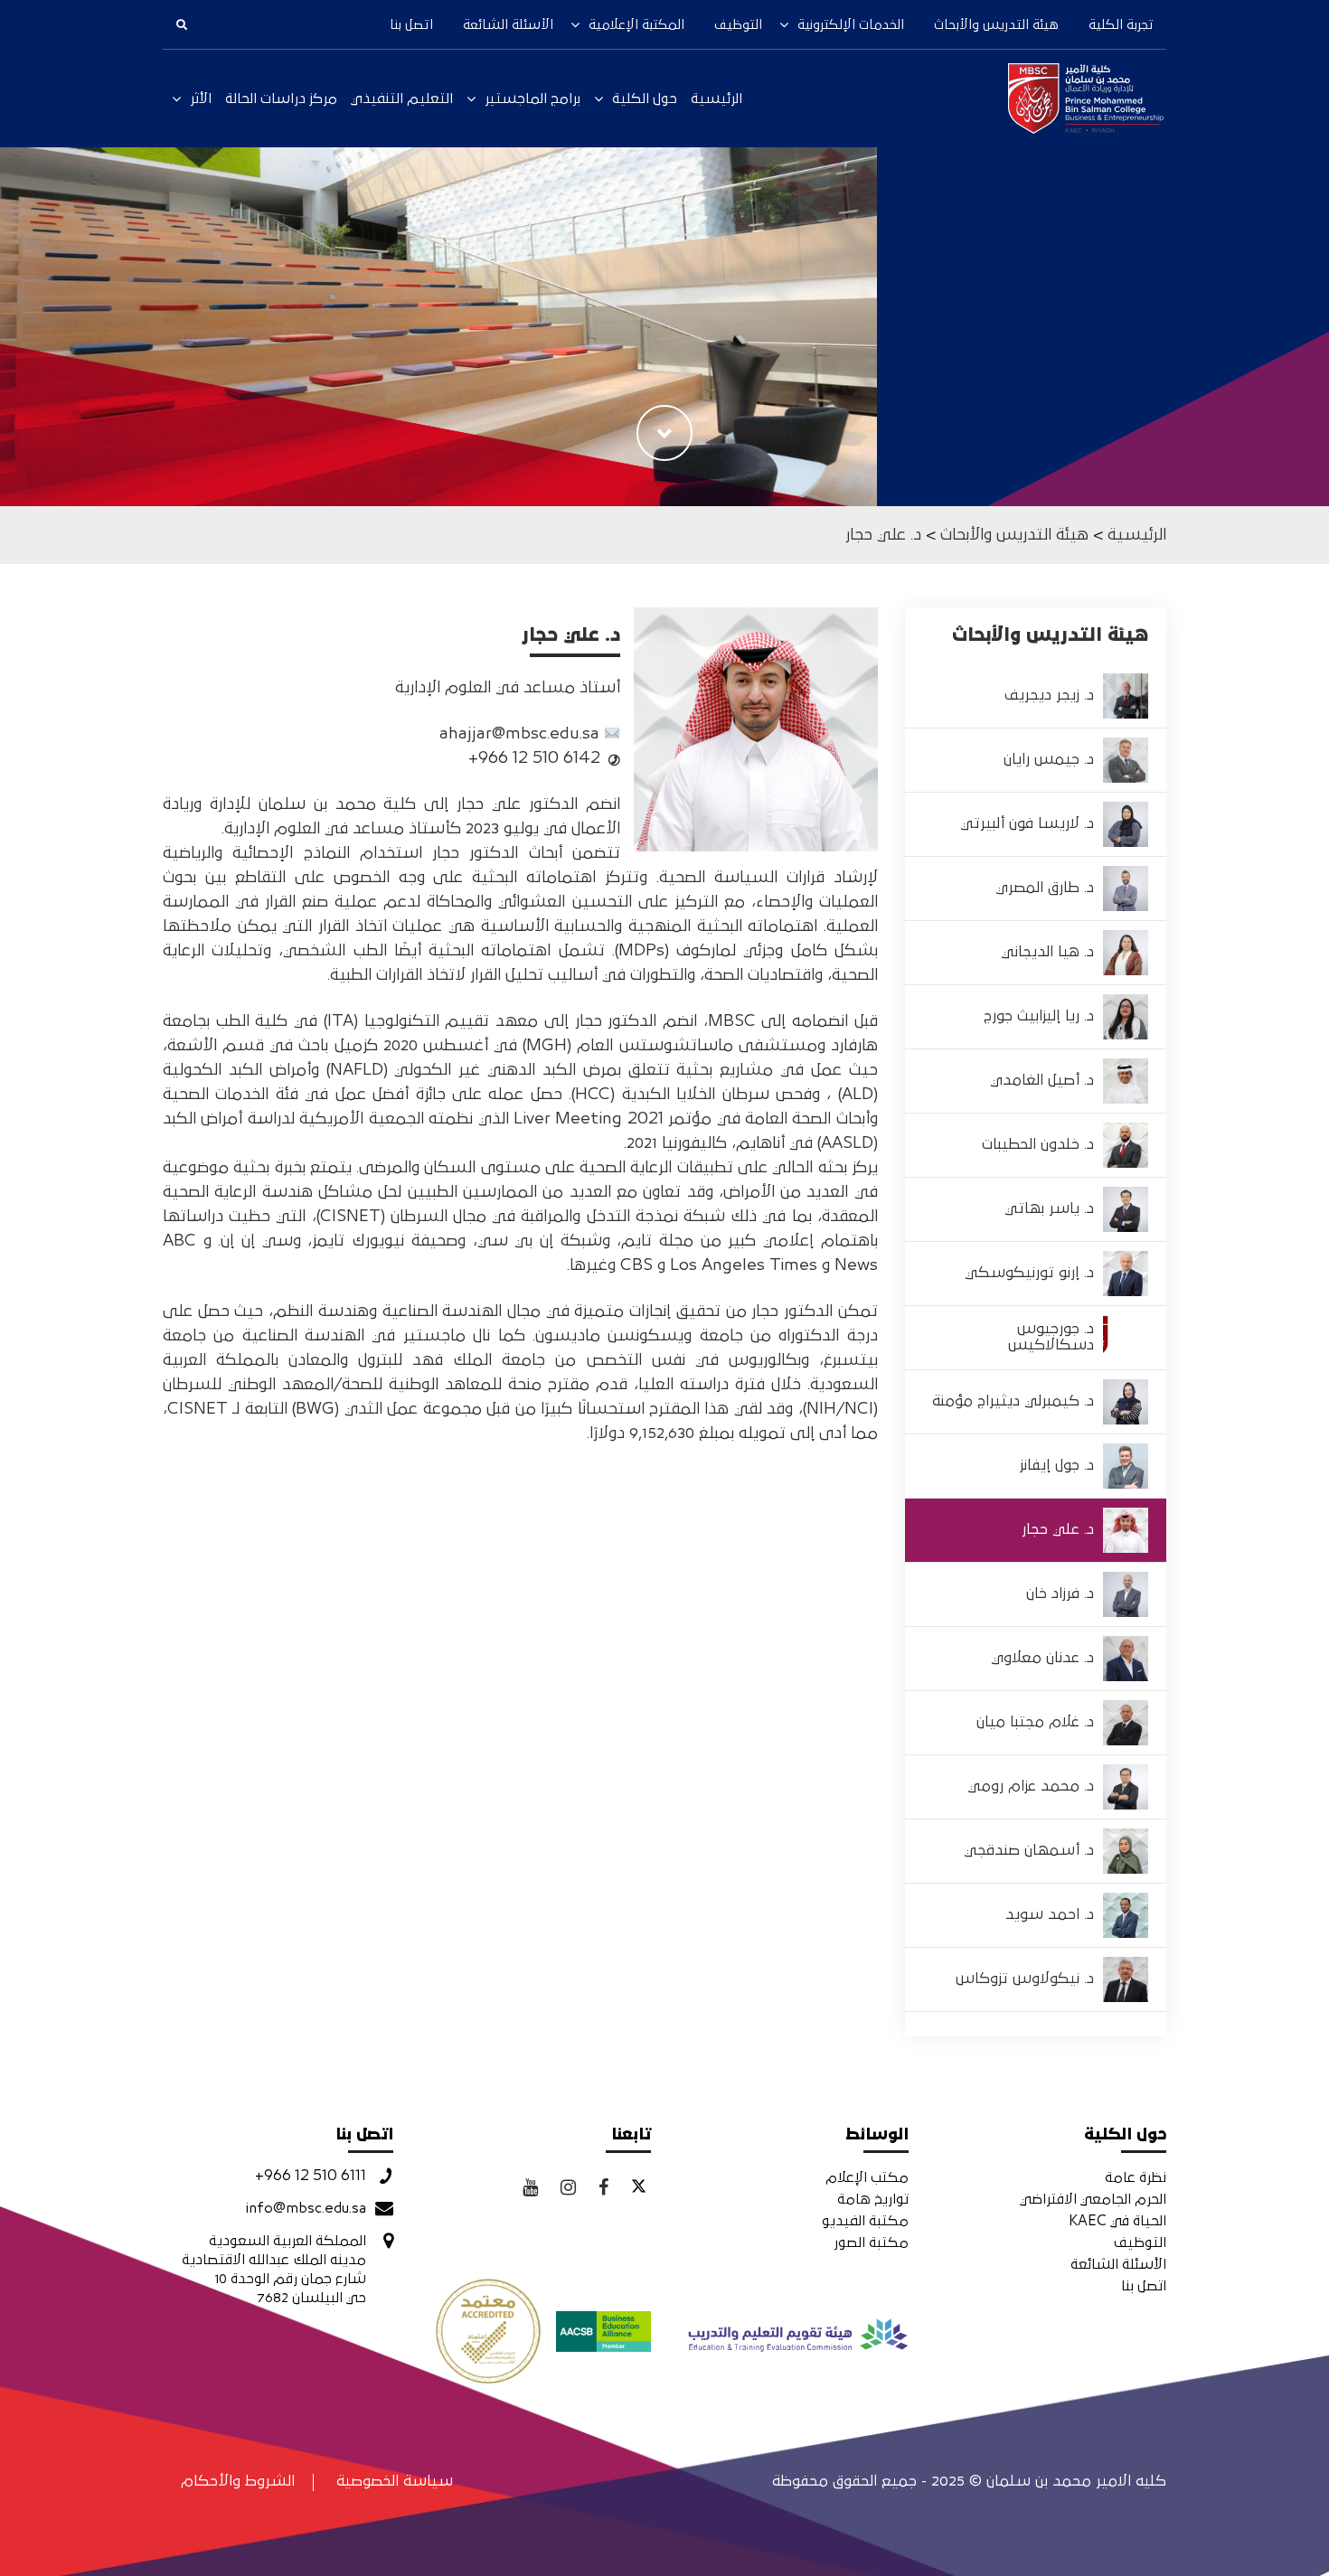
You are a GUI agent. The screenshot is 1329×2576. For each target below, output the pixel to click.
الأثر (201, 99)
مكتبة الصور (871, 2242)
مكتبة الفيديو (865, 2221)
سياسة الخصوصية (395, 2482)
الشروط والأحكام (238, 2482)
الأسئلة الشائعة (508, 25)
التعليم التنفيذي (402, 99)
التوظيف (738, 25)
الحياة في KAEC (1117, 2221)
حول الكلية (645, 99)
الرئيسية (716, 99)
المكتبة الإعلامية (636, 25)
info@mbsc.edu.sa (306, 2208)
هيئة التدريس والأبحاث (996, 25)
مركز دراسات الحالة (281, 99)
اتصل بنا (411, 25)
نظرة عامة (1136, 2177)
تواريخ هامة (873, 2199)
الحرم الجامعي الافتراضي (1093, 2199)
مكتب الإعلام (867, 2177)
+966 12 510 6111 (311, 2176)
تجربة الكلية (1121, 25)
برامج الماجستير (533, 99)
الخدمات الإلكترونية (851, 25)
